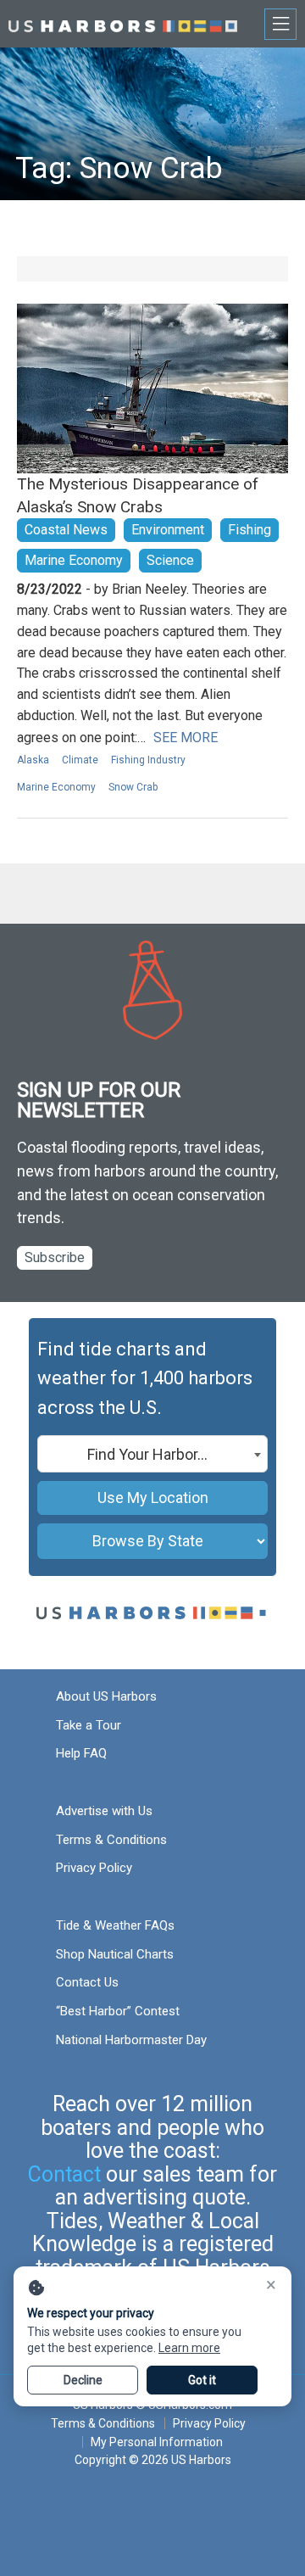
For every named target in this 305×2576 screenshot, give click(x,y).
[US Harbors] (123, 23)
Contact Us (87, 1982)
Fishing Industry (148, 760)
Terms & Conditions (111, 1840)
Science (170, 560)
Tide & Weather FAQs (115, 1925)
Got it (202, 2380)
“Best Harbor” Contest (118, 2011)
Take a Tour (89, 1725)
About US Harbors (106, 1696)
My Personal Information (157, 2442)
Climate (80, 760)
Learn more (189, 2348)
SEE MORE (186, 738)
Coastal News (66, 530)
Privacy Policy (94, 1868)
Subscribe (55, 1257)
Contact (64, 2174)
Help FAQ (81, 1753)
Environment (168, 530)
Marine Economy (74, 560)
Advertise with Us (104, 1811)
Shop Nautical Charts (115, 1954)
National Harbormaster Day (131, 2040)
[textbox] (152, 1455)
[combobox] (152, 1454)
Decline (83, 2380)
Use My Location (153, 1498)
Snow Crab (133, 787)
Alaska (33, 760)
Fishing (250, 530)
